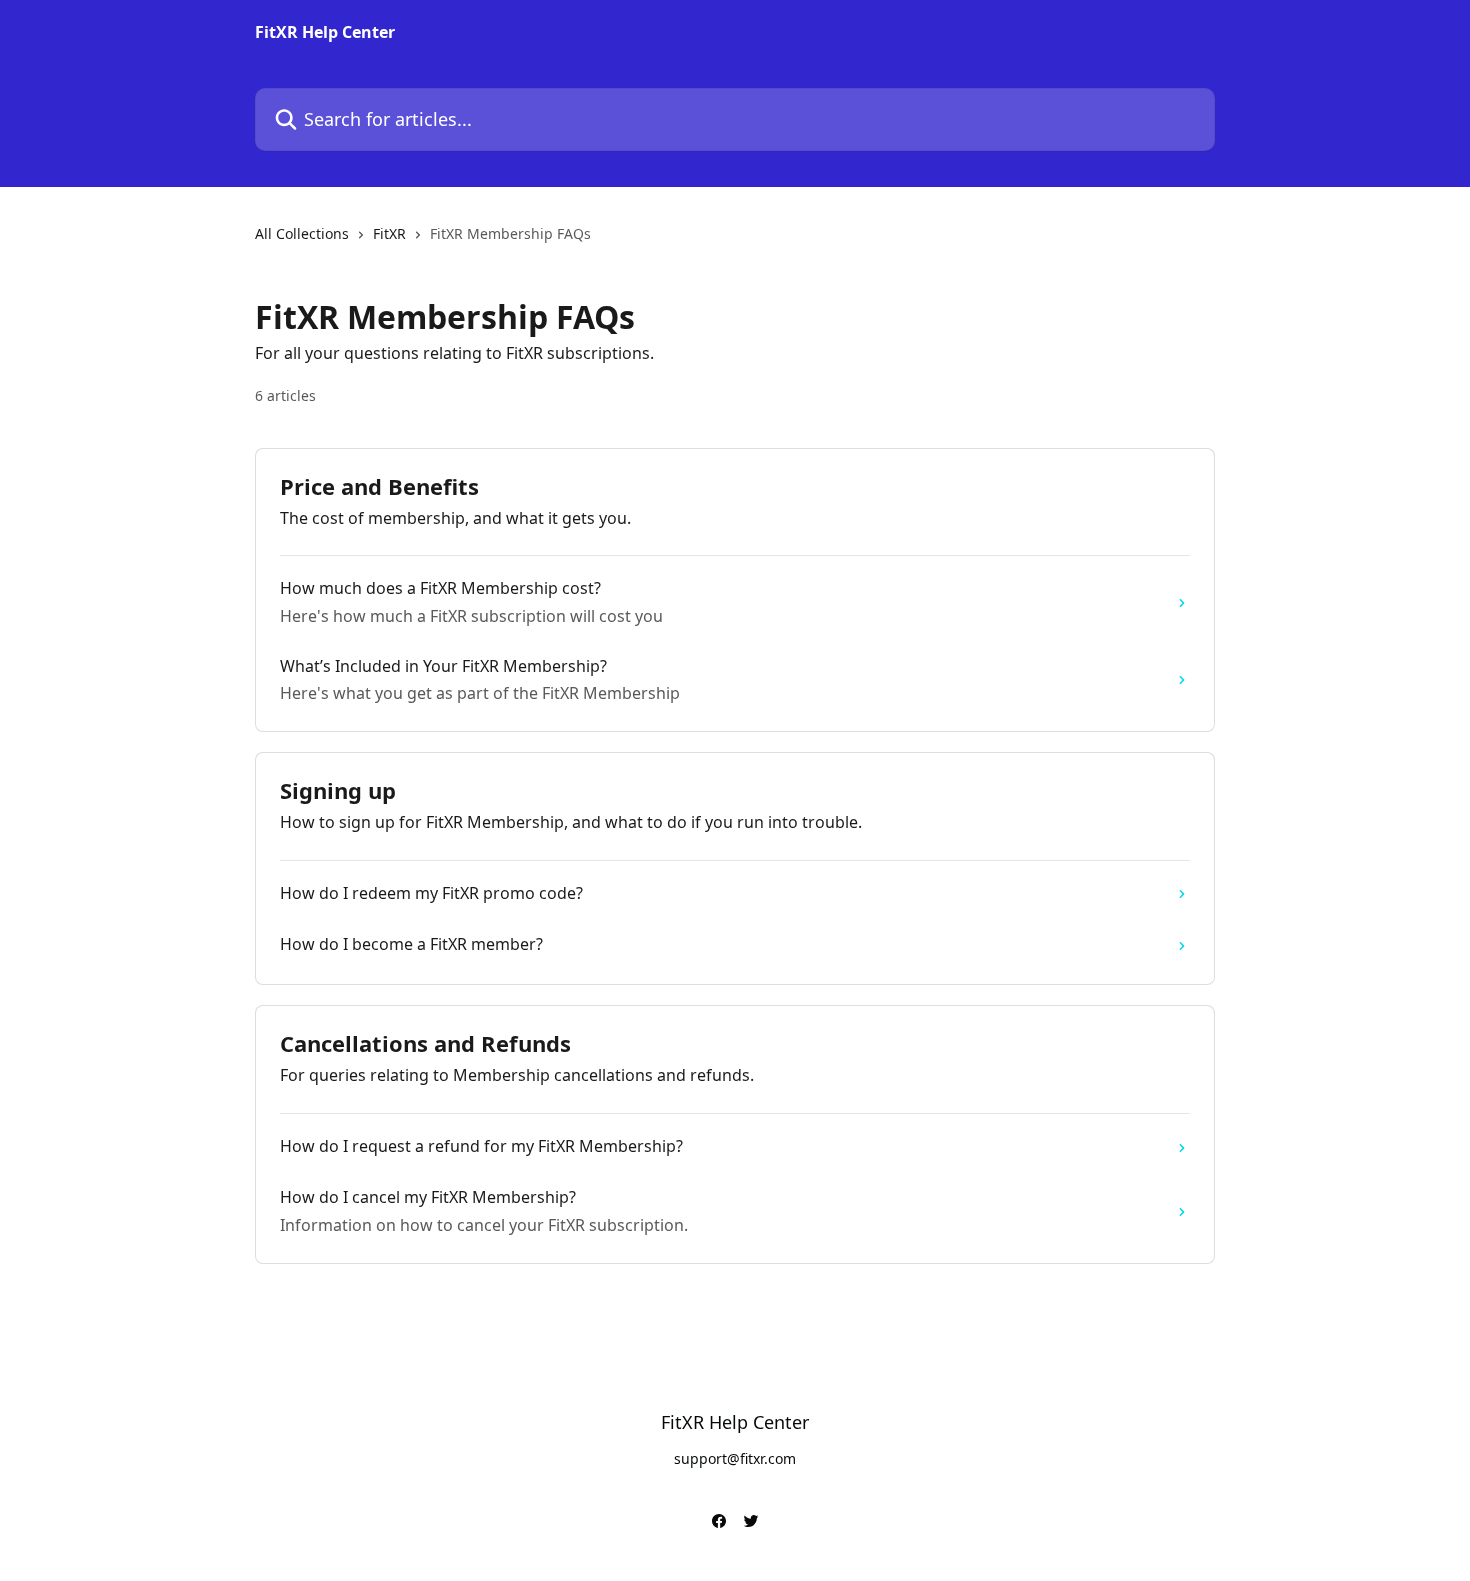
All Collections (302, 233)
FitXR (389, 233)
